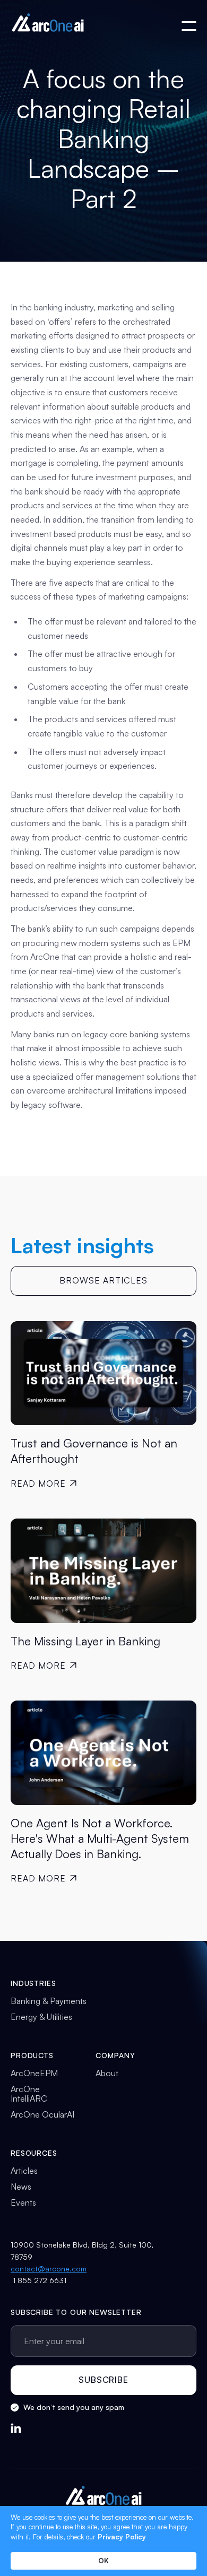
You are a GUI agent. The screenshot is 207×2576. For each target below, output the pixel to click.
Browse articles (103, 1280)
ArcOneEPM (34, 2073)
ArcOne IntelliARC (29, 2094)
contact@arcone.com (49, 2269)
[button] (189, 26)
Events (23, 2202)
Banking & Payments (49, 2001)
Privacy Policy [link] (122, 2537)
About (107, 2073)
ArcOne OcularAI (42, 2114)
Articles (24, 2171)
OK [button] (103, 2561)
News (21, 2187)
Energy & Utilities (41, 2017)
